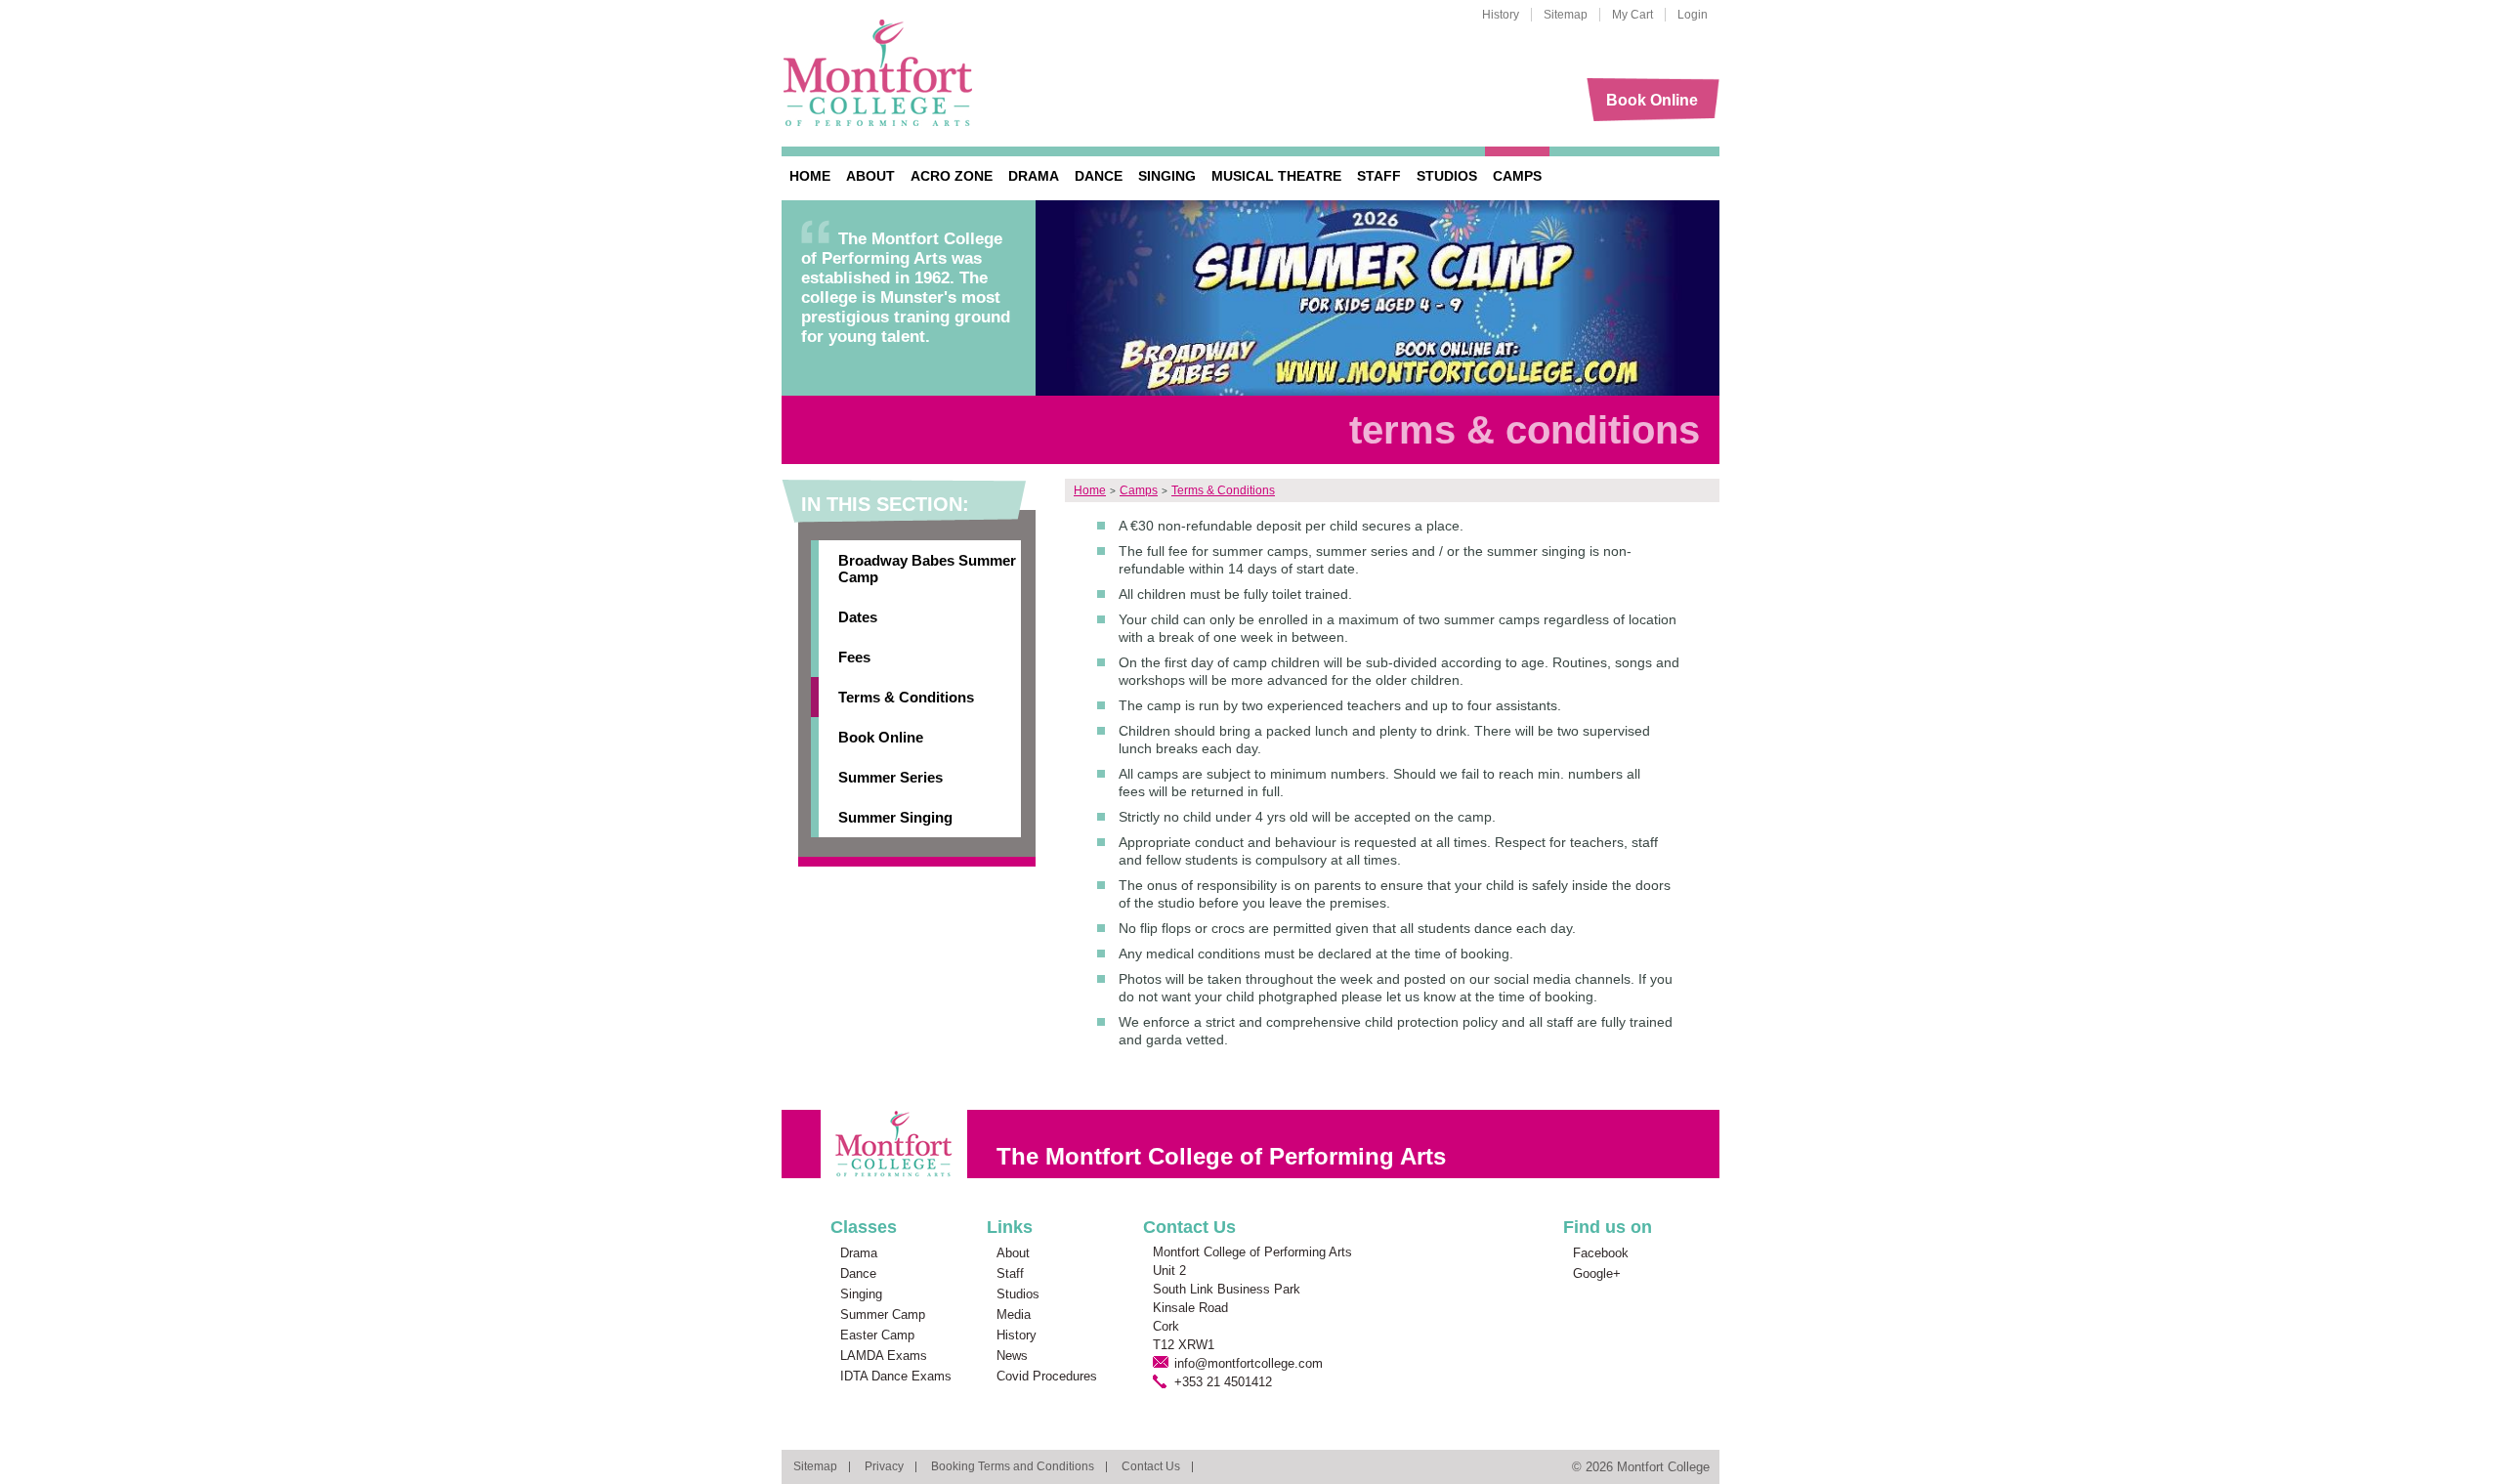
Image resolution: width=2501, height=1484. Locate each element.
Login (1693, 15)
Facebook (1601, 1253)
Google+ (1597, 1273)
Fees (854, 657)
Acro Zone (952, 176)
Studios (1447, 176)
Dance (1099, 176)
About (870, 176)
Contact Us (1151, 1466)
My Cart (1632, 15)
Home (810, 176)
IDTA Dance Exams (896, 1376)
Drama (1034, 176)
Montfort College (878, 73)
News (1012, 1356)
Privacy (884, 1466)
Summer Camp (883, 1314)
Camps (1517, 176)
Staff (1379, 176)
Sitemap (1566, 15)
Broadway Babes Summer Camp (927, 569)
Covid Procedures (1047, 1376)
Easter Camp (877, 1335)
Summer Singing (895, 817)
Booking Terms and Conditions (1013, 1466)
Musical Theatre (1276, 176)
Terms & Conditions (906, 697)
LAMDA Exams (884, 1356)
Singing (1167, 176)
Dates (858, 617)
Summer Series (890, 777)
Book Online (1652, 100)
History (1501, 15)
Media (1014, 1314)
